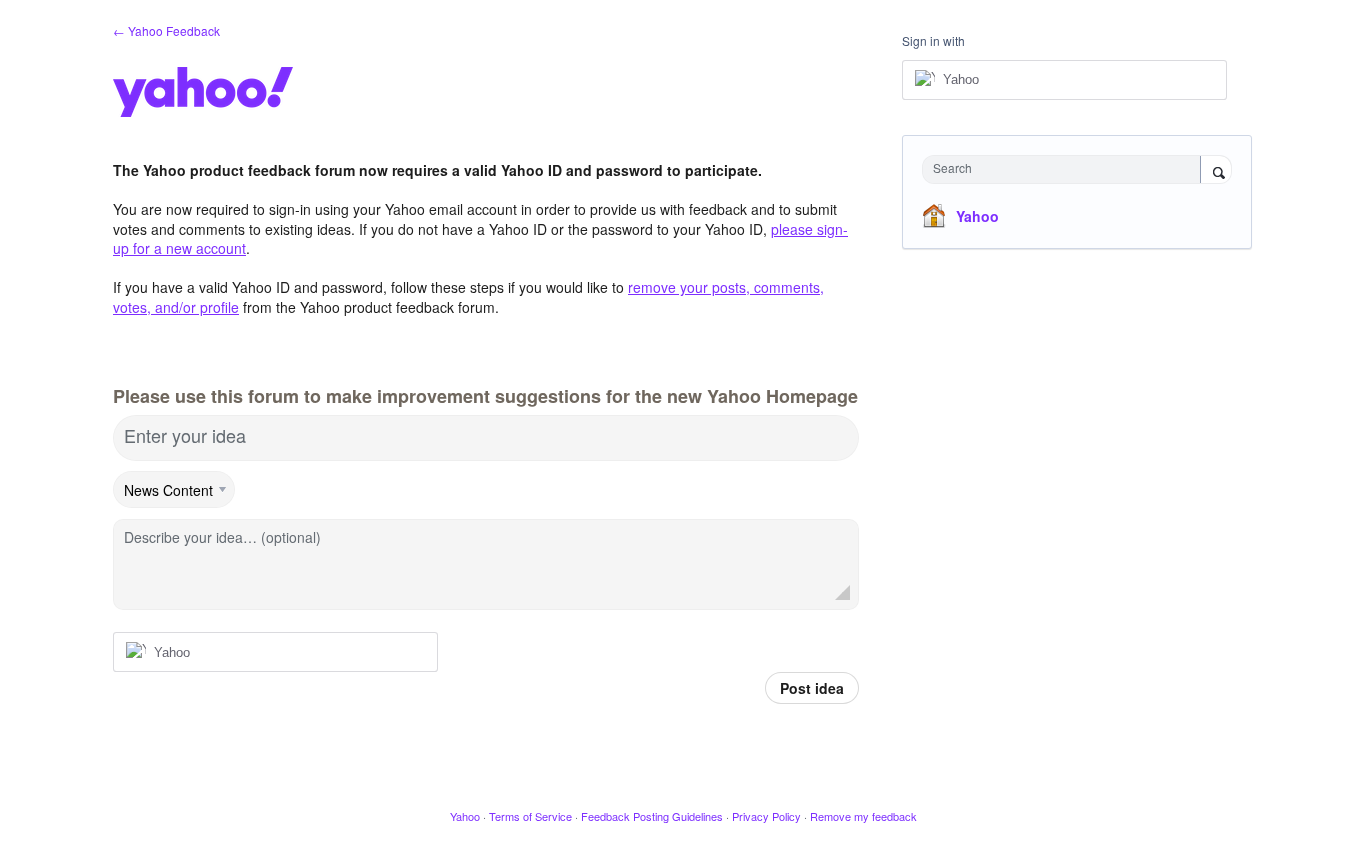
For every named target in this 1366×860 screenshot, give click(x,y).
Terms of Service (530, 816)
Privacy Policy (766, 816)
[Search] (1216, 171)
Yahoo (977, 216)
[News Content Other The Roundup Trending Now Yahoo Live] (174, 490)
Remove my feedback (863, 816)
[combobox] (1066, 169)
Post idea (812, 688)
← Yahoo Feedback (166, 30)
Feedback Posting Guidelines (652, 816)
